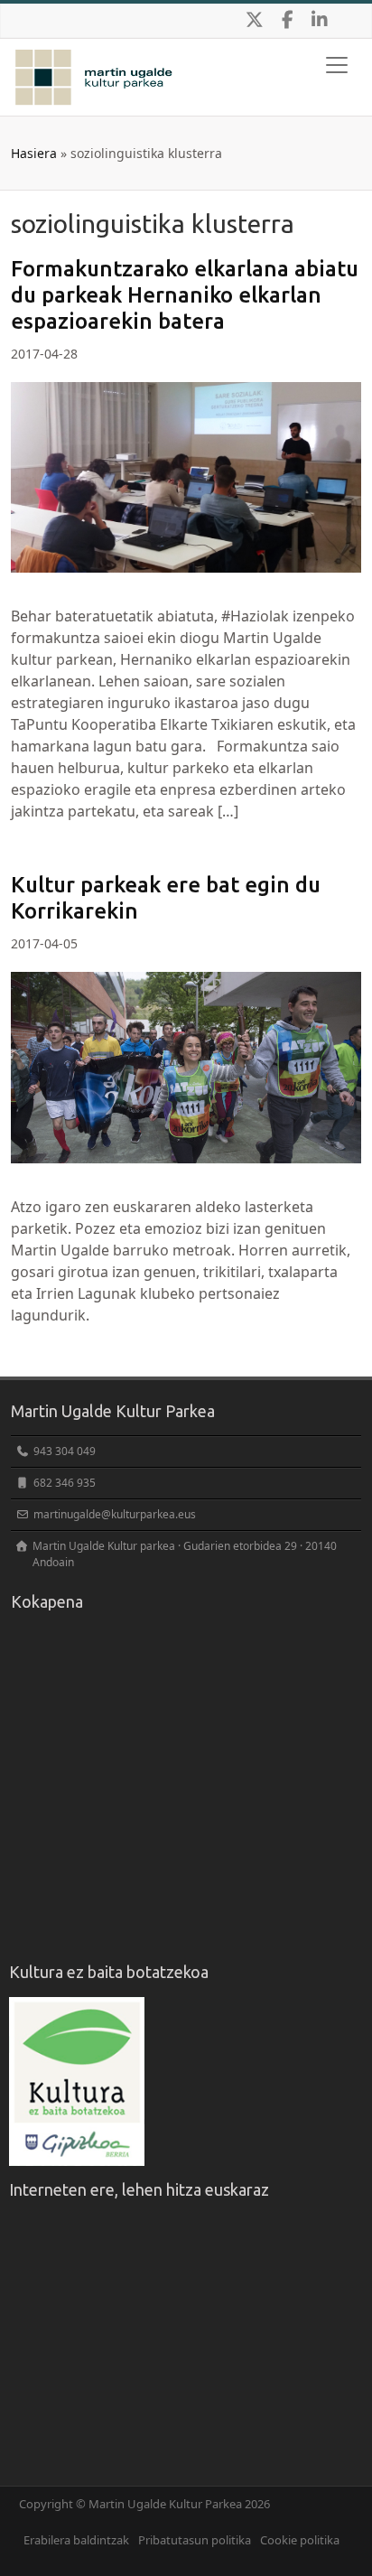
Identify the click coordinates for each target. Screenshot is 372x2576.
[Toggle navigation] (337, 65)
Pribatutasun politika (195, 2540)
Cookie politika (300, 2540)
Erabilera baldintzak (76, 2540)
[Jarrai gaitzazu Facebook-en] (287, 21)
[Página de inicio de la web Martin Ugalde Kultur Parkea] (94, 61)
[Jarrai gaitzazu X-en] (255, 21)
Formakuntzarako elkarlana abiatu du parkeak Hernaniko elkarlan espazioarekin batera (185, 295)
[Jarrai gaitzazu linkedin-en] (320, 21)
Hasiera (34, 153)
